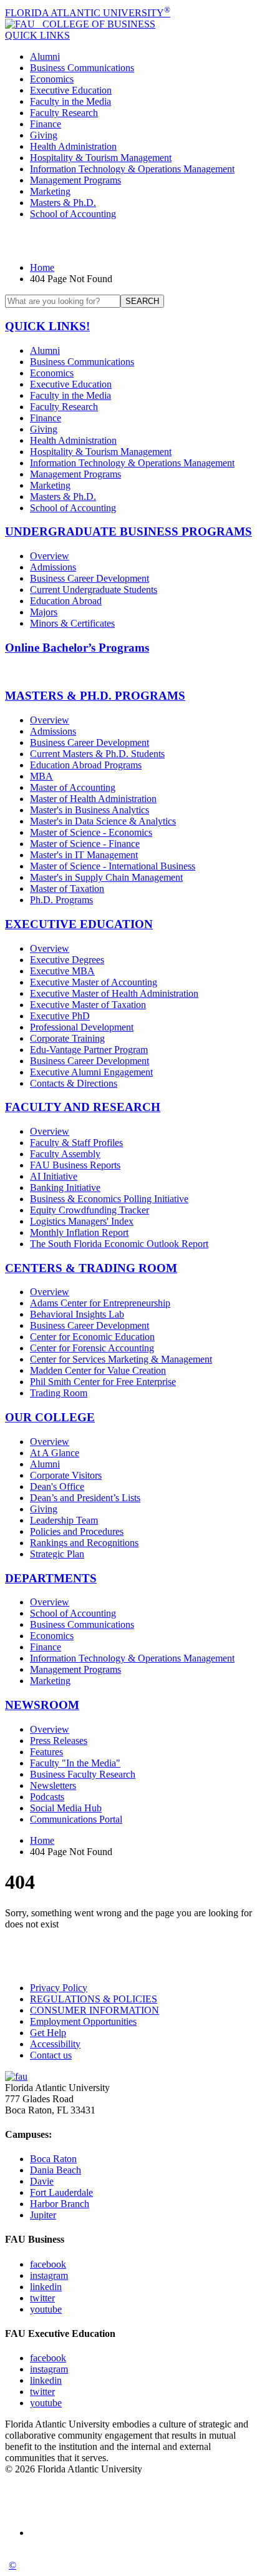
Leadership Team (64, 1520)
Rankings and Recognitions (84, 1543)
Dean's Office (57, 1486)
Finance (46, 124)
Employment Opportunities (83, 2021)
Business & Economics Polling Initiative (109, 1199)
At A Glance (55, 1453)
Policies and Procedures (77, 1531)
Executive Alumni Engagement (91, 1072)
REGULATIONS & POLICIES (94, 1999)
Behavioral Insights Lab (77, 1314)
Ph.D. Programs (61, 900)
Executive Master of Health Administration (114, 993)
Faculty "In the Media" (75, 1763)
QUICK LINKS (37, 35)
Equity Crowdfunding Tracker (90, 1210)
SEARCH (142, 301)
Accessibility (55, 2044)
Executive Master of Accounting (94, 982)
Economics (52, 79)
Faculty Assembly (65, 1154)
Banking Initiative (65, 1188)
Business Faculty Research (83, 1774)
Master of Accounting (73, 787)
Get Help (48, 2033)
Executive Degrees (67, 960)
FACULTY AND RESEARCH (83, 1107)
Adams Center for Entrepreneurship (100, 1303)
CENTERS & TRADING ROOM (91, 1268)
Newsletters (53, 1785)
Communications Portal (76, 1819)
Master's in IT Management (84, 855)
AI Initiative (54, 1176)
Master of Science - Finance (85, 844)
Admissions (53, 567)
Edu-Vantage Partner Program (89, 1050)
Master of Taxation (67, 889)
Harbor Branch (60, 2204)
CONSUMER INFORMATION (95, 2010)
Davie (42, 2181)
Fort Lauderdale (61, 2192)
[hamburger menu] (128, 241)
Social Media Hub (66, 1808)
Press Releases (59, 1741)
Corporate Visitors (66, 1475)
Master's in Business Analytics (90, 810)
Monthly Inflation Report (79, 1232)
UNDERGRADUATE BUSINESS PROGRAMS (128, 531)
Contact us (51, 2055)
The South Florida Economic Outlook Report (119, 1244)
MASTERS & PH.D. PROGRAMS (95, 696)
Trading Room (59, 1393)
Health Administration (73, 146)
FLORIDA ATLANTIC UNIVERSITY (88, 13)
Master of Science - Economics (91, 832)
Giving (44, 135)
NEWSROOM (42, 1705)
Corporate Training (67, 1038)
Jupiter (43, 2215)
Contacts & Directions (74, 1083)
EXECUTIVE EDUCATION (79, 924)
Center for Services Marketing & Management (121, 1359)
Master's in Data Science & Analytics (103, 821)
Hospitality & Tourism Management (101, 158)
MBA (41, 776)
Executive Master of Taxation (88, 1005)
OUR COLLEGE (50, 1417)
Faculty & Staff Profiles (76, 1143)
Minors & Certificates (72, 623)
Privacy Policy (59, 1988)
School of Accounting (73, 214)
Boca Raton (53, 2159)
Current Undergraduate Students (94, 590)
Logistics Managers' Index (82, 1221)
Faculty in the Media (70, 101)
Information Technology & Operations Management (132, 169)
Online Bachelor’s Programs (77, 648)
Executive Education (71, 90)
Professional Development (82, 1027)
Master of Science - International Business (113, 866)
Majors (44, 612)
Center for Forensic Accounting (92, 1348)
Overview (50, 556)
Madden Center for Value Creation (98, 1370)
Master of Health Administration (93, 799)
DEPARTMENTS (51, 1578)
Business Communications (82, 68)
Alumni (45, 56)
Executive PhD (60, 1016)
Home (42, 267)
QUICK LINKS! (47, 326)
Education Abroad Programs (86, 765)
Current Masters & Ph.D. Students (97, 754)
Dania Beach (56, 2170)
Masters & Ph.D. (63, 203)
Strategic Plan (57, 1554)
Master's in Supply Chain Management (106, 877)
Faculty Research (64, 113)
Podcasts (47, 1797)
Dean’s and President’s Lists (85, 1498)
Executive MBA (62, 971)
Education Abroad (66, 601)
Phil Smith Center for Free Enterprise (103, 1382)
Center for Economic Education (92, 1337)
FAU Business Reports (75, 1165)
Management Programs (75, 180)
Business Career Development (90, 578)
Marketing (50, 191)
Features (46, 1752)
